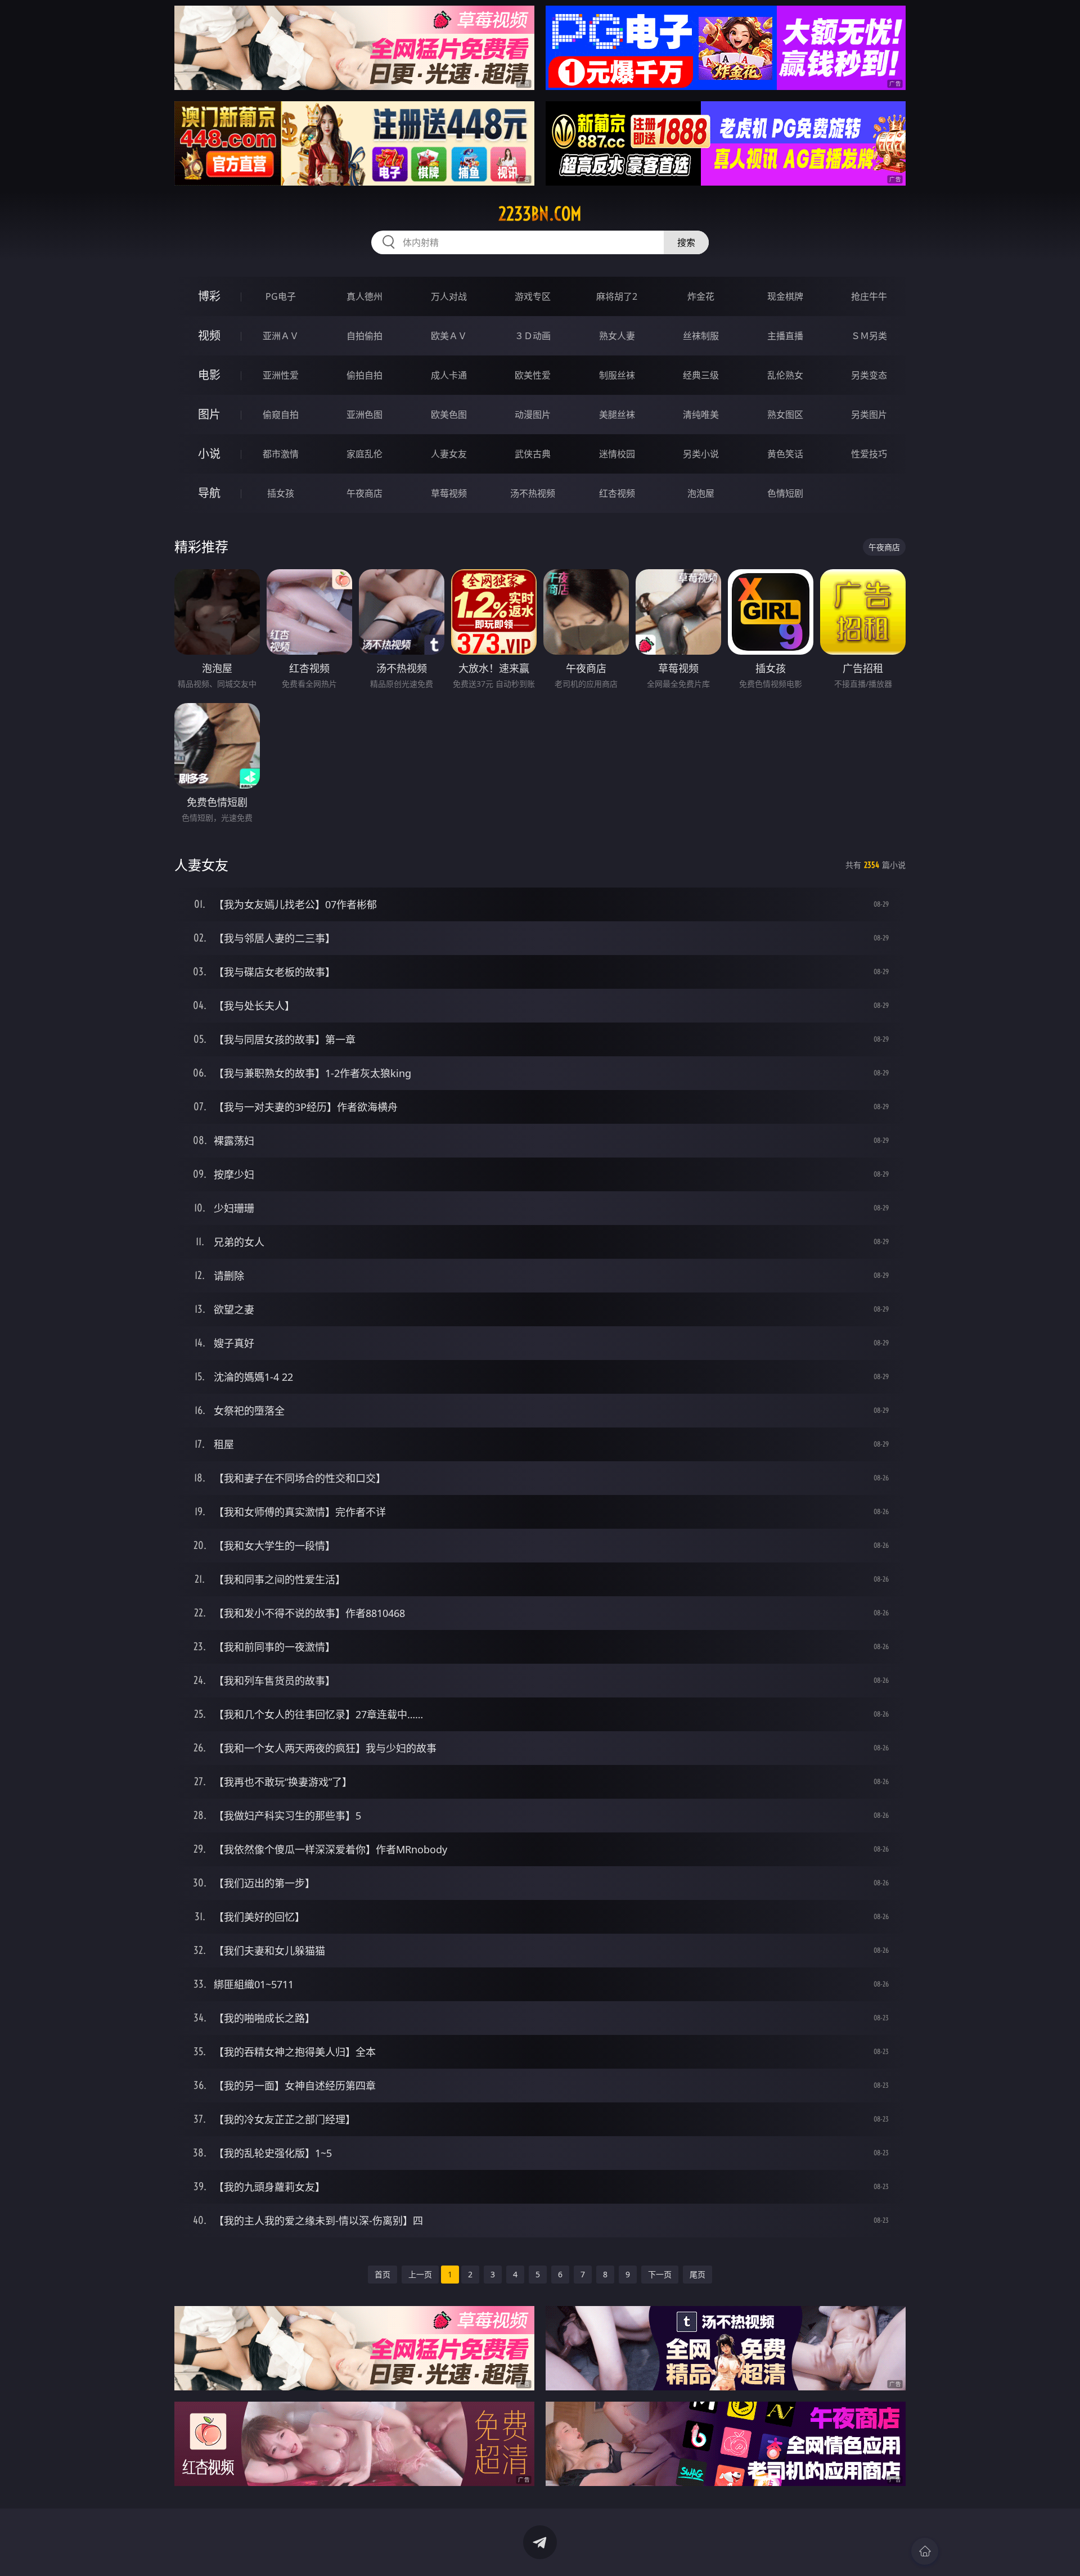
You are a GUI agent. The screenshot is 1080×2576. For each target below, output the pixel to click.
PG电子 (281, 296)
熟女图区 (785, 415)
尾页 (697, 2274)
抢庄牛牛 (869, 296)
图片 (209, 414)
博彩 (209, 296)
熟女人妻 (617, 336)
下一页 (660, 2274)
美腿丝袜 (617, 415)
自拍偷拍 (364, 336)
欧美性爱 (533, 375)
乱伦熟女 (785, 375)
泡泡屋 (701, 493)
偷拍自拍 (364, 375)
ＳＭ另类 (869, 336)
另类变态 (869, 375)
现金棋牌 (785, 296)
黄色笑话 (785, 454)
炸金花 (701, 296)
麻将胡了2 (617, 296)
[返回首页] (925, 2551)
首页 (382, 2274)
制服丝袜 (617, 375)
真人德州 (364, 296)
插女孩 (281, 493)
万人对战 (449, 296)
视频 (209, 335)
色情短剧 (785, 493)
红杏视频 (617, 493)
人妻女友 (449, 454)
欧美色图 (449, 415)
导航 (209, 493)
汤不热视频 (533, 493)
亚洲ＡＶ (281, 336)
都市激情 (281, 454)
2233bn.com (540, 214)
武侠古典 (533, 454)
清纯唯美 (701, 415)
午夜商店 (364, 493)
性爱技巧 (869, 454)
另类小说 (701, 454)
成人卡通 (449, 375)
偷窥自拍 (281, 415)
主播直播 (785, 336)
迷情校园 (617, 454)
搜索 (686, 242)
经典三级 (701, 375)
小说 (209, 454)
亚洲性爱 (281, 375)
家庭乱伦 (364, 454)
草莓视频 (449, 493)
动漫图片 (533, 415)
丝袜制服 (701, 336)
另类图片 (869, 415)
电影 (209, 375)
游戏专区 (533, 296)
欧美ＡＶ (449, 336)
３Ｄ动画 (533, 336)
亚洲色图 (364, 415)
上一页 (420, 2274)
